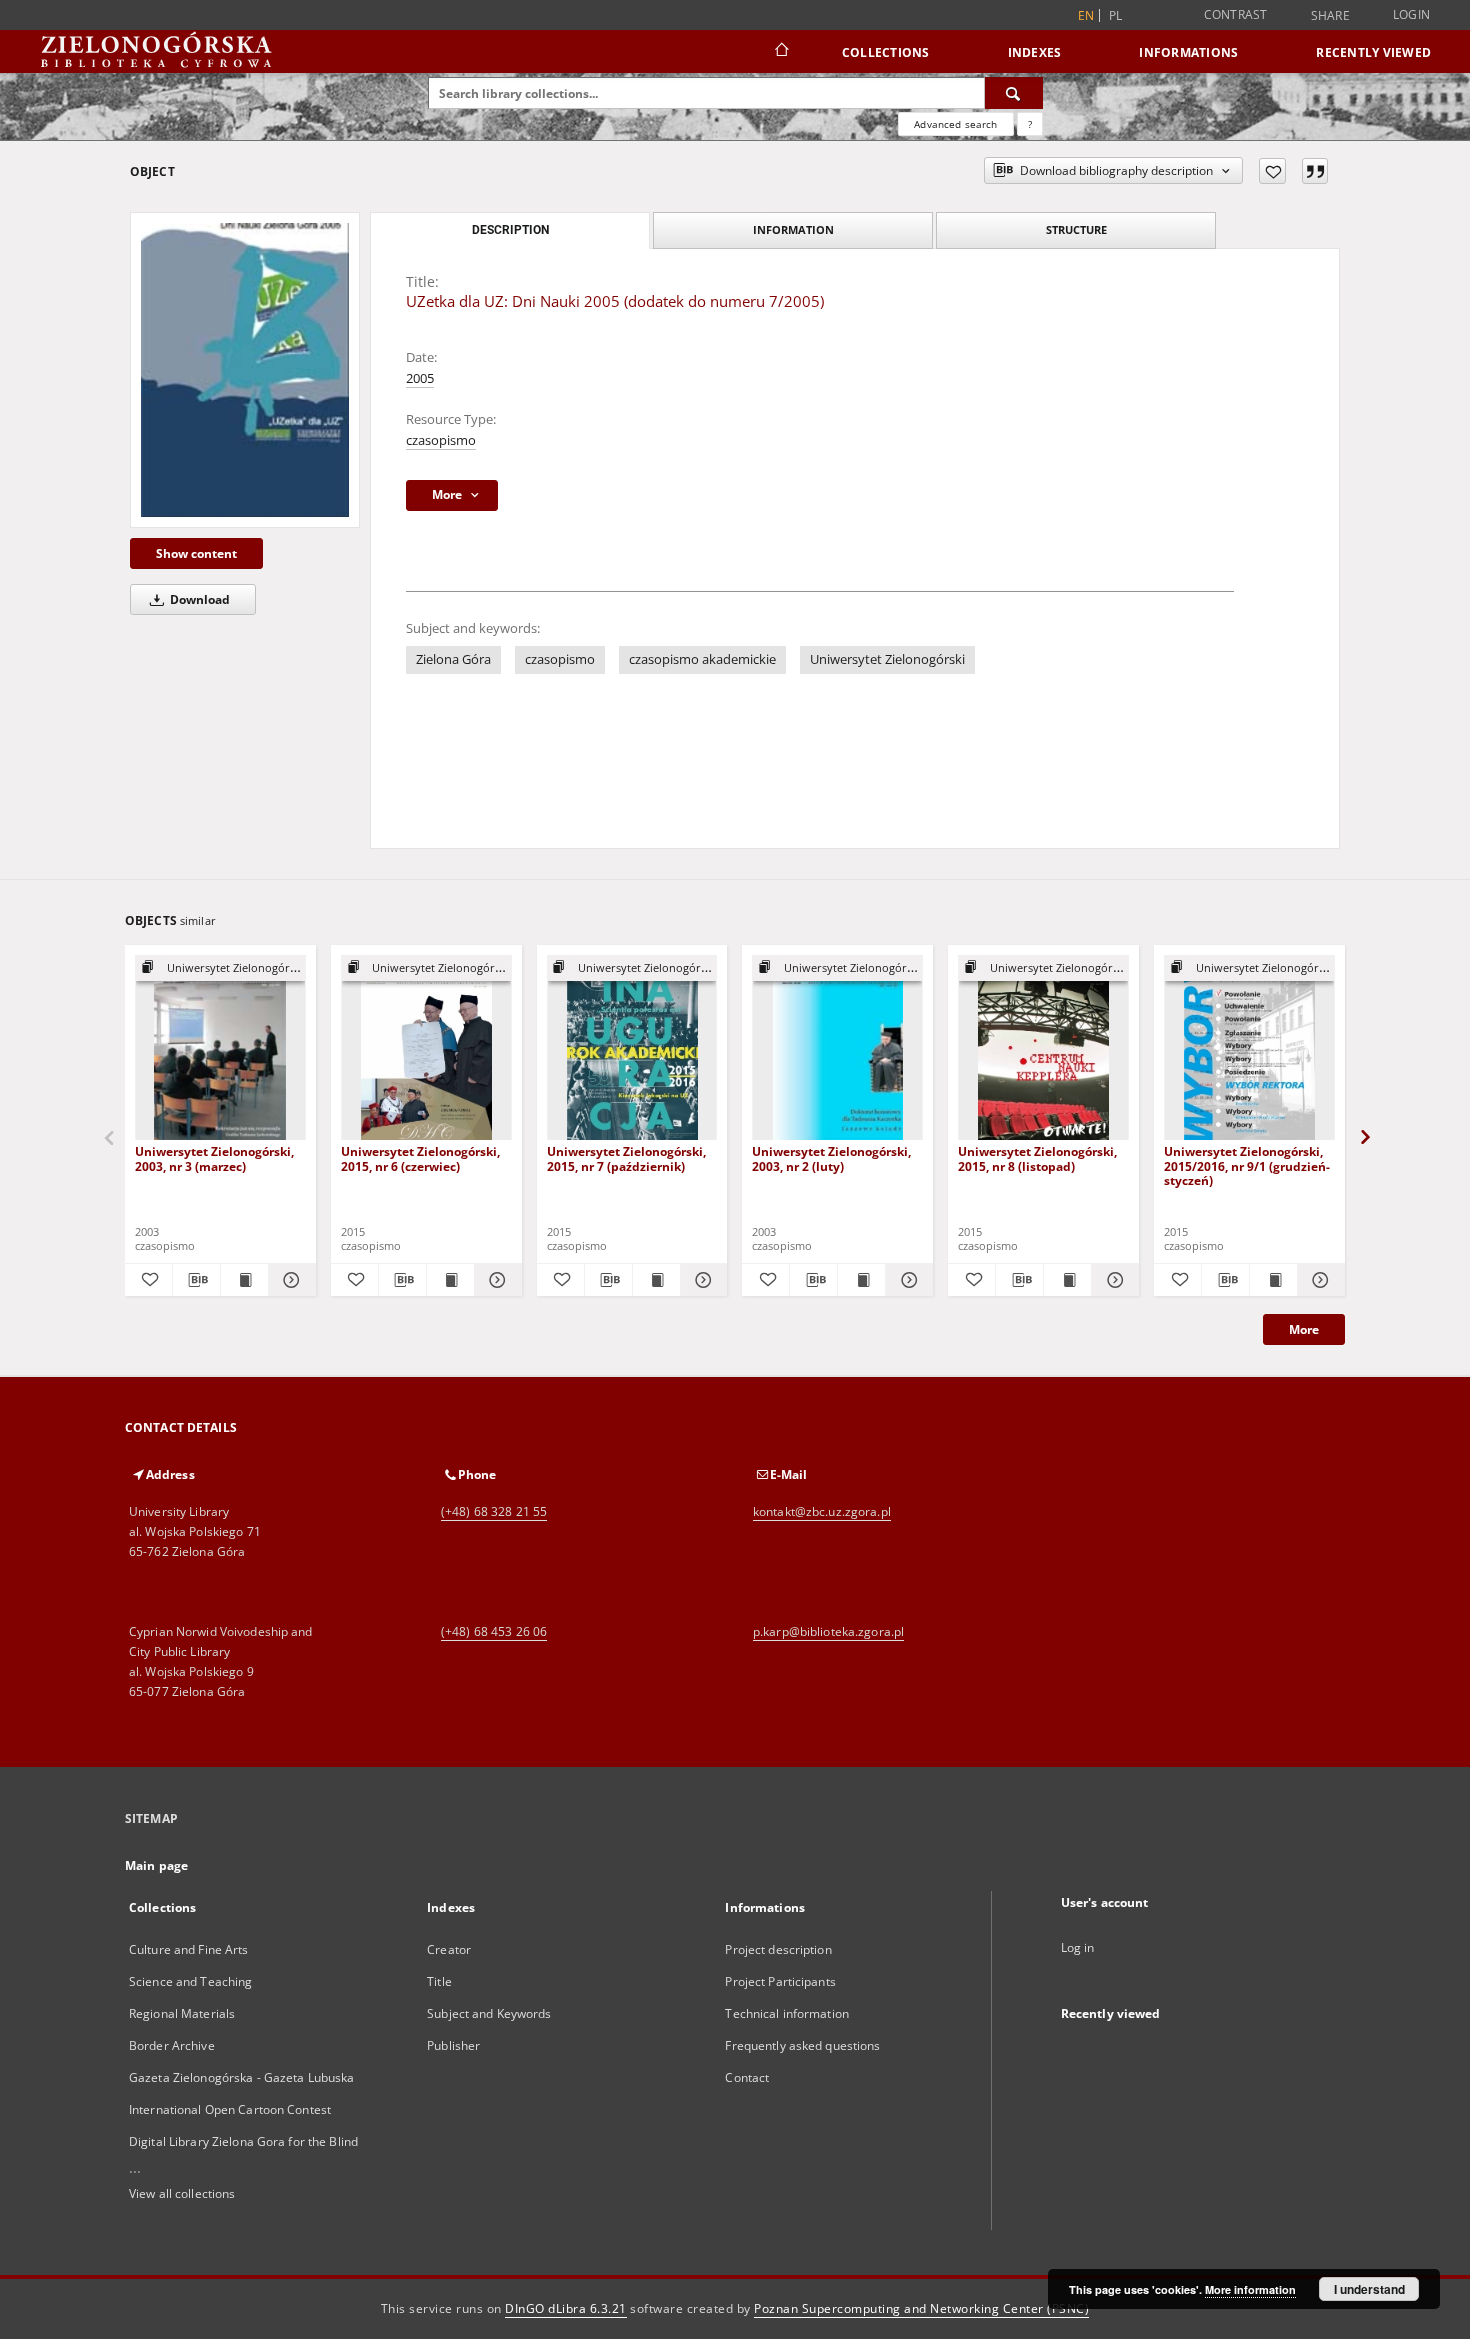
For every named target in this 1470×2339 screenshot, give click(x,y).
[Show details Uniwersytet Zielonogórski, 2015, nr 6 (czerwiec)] (495, 1280)
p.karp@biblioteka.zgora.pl (828, 1631)
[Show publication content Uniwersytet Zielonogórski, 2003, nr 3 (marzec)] (244, 1280)
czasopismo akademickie (702, 659)
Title (439, 1981)
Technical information (787, 2013)
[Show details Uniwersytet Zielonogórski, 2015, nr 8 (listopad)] (1112, 1280)
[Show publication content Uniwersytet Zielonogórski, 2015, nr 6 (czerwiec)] (450, 1280)
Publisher (453, 2045)
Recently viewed (1373, 52)
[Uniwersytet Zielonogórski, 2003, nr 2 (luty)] (837, 1048)
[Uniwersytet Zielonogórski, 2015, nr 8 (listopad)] (1043, 1048)
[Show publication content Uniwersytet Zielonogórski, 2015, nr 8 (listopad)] (1067, 1280)
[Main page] (780, 52)
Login (1411, 14)
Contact (747, 2077)
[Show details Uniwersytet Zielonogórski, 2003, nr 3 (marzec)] (289, 1280)
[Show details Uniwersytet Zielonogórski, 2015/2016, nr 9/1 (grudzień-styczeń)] (1318, 1280)
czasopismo (441, 440)
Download (198, 599)
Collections (886, 52)
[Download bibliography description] (196, 1280)
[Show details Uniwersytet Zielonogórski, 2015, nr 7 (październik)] (701, 1280)
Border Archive (172, 2045)
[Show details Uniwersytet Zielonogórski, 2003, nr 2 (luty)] (906, 1280)
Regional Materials (182, 2013)
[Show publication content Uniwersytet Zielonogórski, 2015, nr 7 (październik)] (656, 1280)
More (1304, 1329)
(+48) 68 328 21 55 (494, 1511)
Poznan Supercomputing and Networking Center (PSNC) (921, 2308)
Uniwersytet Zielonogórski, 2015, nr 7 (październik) (626, 1158)
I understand (1369, 2289)
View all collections (182, 2193)
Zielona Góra (453, 659)
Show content (196, 553)
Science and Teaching (190, 1981)
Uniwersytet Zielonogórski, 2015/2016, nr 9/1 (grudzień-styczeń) (1247, 1165)
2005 (420, 378)
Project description (778, 1949)
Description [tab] (510, 230)
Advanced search (955, 124)
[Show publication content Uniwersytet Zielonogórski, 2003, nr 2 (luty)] (861, 1280)
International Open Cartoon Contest (230, 2109)
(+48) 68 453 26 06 (494, 1631)
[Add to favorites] (1272, 171)
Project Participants (780, 1981)
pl (1116, 15)
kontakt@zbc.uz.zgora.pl (822, 1511)
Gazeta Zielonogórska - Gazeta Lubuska (241, 2077)
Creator (449, 1949)
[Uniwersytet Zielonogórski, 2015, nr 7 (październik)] (632, 1048)
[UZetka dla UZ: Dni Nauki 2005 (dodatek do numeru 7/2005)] (245, 369)
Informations (1188, 52)
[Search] (1014, 93)
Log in (1078, 1947)
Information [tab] (793, 229)
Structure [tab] (1076, 229)
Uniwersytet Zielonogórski (887, 659)
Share (1330, 16)
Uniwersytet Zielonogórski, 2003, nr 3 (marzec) (214, 1158)
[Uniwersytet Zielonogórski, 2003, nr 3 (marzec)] (220, 1048)
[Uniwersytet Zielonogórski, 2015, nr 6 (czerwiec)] (426, 1048)
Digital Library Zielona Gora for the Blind (243, 2141)
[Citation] (1315, 171)
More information (1250, 2289)
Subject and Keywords (489, 2013)
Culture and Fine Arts (189, 1949)
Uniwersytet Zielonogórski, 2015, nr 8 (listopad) (1037, 1158)
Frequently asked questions (802, 2045)
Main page (156, 1865)
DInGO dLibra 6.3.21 (566, 2308)
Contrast (1236, 14)
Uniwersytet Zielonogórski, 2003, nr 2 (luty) (831, 1158)
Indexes (1035, 52)
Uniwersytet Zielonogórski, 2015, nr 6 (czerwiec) (420, 1158)
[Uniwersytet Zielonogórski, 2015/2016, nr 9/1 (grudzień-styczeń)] (1249, 1048)
